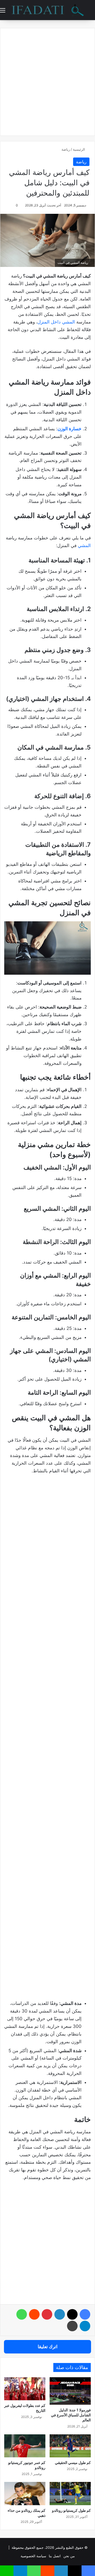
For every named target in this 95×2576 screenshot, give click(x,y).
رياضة (66, 149)
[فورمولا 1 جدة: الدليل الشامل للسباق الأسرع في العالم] (70, 2391)
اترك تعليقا (48, 2347)
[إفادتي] (47, 10)
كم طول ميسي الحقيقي (73, 2462)
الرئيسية (79, 149)
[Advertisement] (47, 1529)
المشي (84, 545)
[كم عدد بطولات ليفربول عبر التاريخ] (25, 2389)
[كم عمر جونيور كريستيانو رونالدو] (25, 2446)
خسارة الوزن (70, 429)
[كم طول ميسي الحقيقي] (70, 2446)
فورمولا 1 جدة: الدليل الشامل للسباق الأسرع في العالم (71, 2415)
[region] (47, 2527)
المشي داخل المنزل (56, 322)
